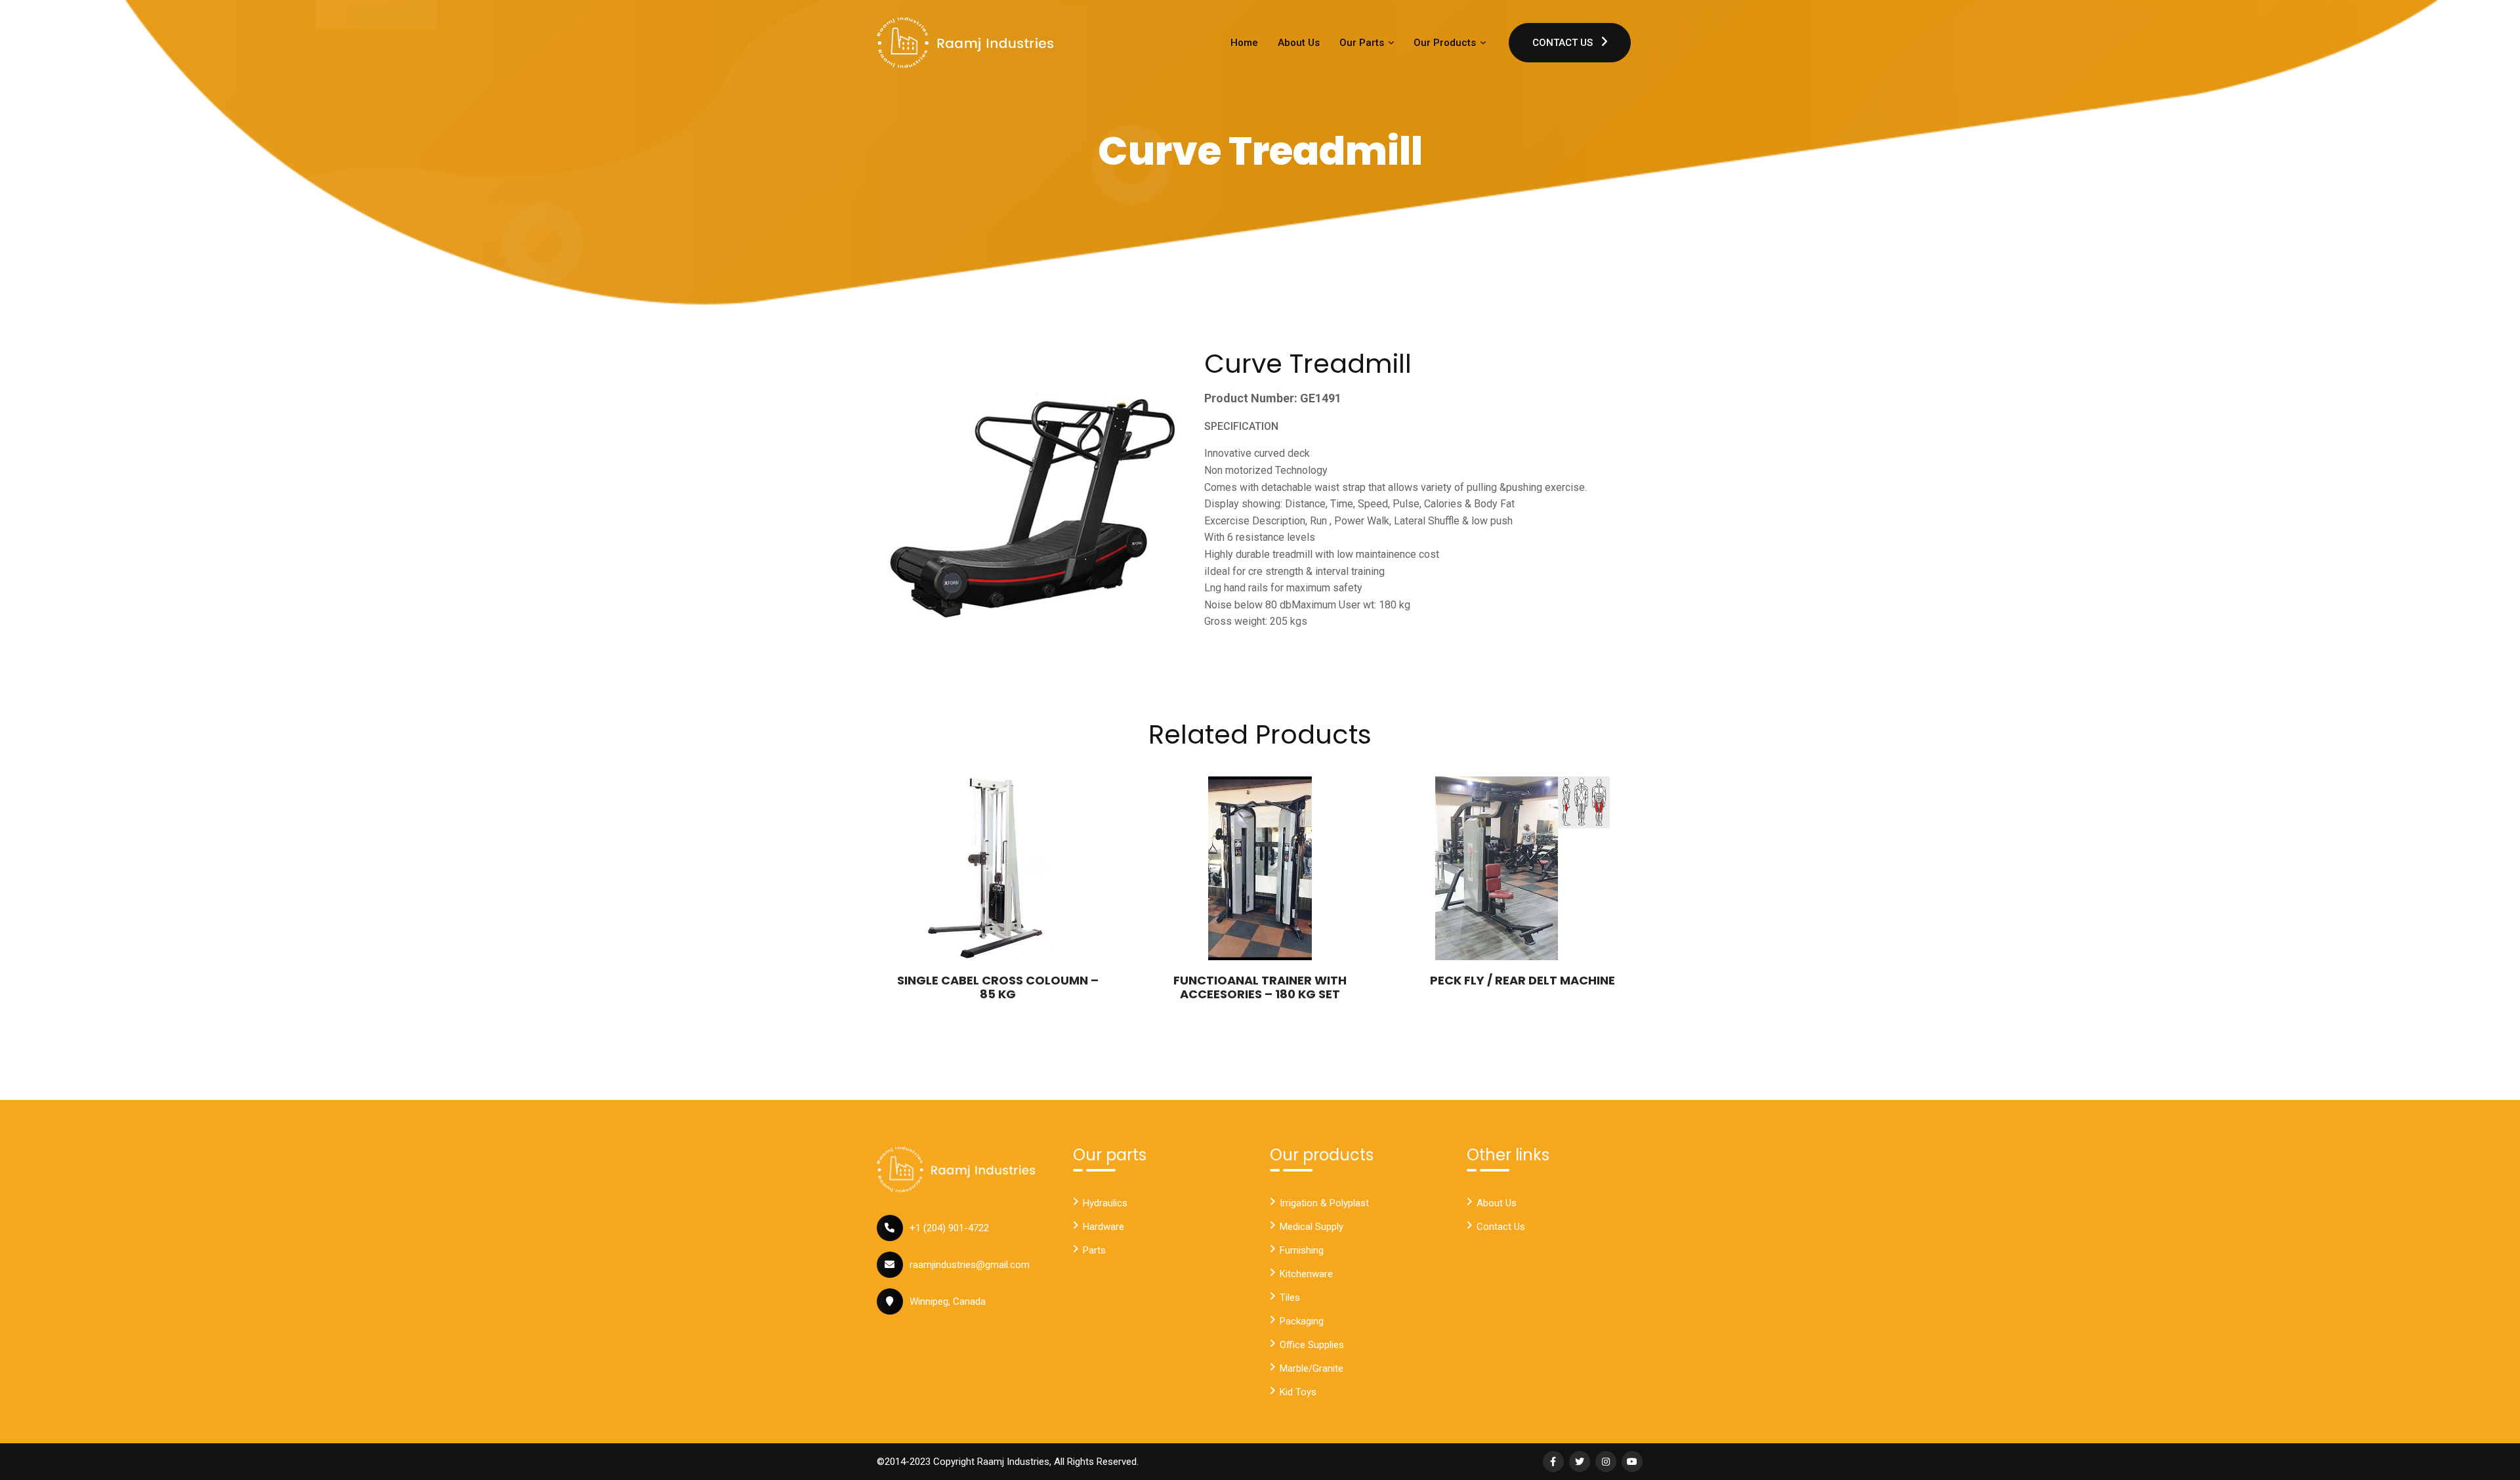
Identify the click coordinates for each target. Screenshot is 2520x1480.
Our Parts (1363, 43)
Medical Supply (1312, 1227)
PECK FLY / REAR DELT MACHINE (1522, 980)
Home (1244, 43)
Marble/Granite (1312, 1368)
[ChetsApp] (965, 43)
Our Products (1446, 43)
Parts (1094, 1250)
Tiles (1290, 1298)
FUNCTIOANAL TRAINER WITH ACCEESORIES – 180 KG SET (1260, 987)
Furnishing (1302, 1250)
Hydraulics (1105, 1203)
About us (1497, 1203)
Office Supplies (1312, 1345)
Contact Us (1564, 43)
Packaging (1302, 1321)
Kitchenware (1306, 1274)
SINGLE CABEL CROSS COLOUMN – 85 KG (998, 987)
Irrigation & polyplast (1324, 1203)
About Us (1299, 43)
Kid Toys (1298, 1392)
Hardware (1103, 1227)
